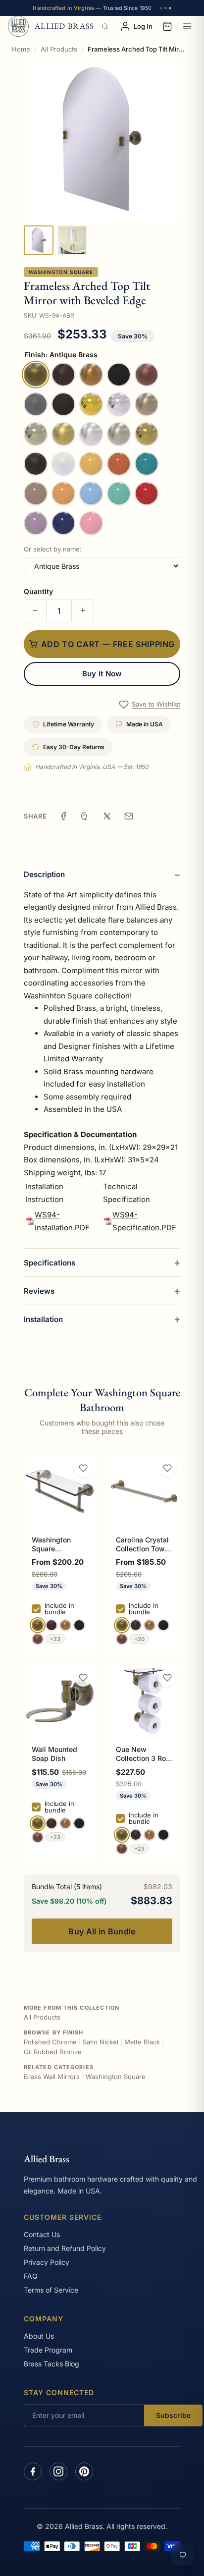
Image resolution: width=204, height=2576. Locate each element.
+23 (55, 1639)
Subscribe (173, 2415)
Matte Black (142, 2042)
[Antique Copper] (38, 1639)
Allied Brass (47, 2159)
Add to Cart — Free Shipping (108, 644)
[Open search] (105, 26)
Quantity (38, 591)
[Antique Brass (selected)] (38, 1625)
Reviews (39, 1291)
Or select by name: (53, 549)
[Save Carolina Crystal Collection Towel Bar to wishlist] (167, 1468)
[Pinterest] (84, 2471)
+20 (139, 1639)
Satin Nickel (101, 2042)
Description (44, 874)
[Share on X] (107, 816)
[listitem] (39, 240)
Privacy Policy (47, 2262)
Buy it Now (102, 674)
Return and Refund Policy (65, 2248)
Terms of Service (51, 2290)
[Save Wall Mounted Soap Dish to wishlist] (83, 1678)
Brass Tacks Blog (51, 2364)
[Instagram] (58, 2471)
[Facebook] (33, 2471)
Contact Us (42, 2234)
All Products (59, 49)
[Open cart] (167, 26)
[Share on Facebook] (63, 816)
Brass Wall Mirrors (52, 2077)
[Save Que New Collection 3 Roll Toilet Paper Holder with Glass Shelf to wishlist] (167, 1678)
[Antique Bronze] (51, 1625)
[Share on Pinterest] (85, 816)
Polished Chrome (50, 2042)
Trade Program (48, 2350)
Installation (43, 1319)
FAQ (31, 2276)
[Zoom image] (102, 139)
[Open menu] (187, 26)
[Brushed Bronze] (65, 1625)
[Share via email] (129, 816)
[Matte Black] (79, 1625)
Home (21, 49)
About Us (39, 2336)
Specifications (50, 1263)
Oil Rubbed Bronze (53, 2052)
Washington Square (61, 272)
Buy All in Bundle (102, 1931)
